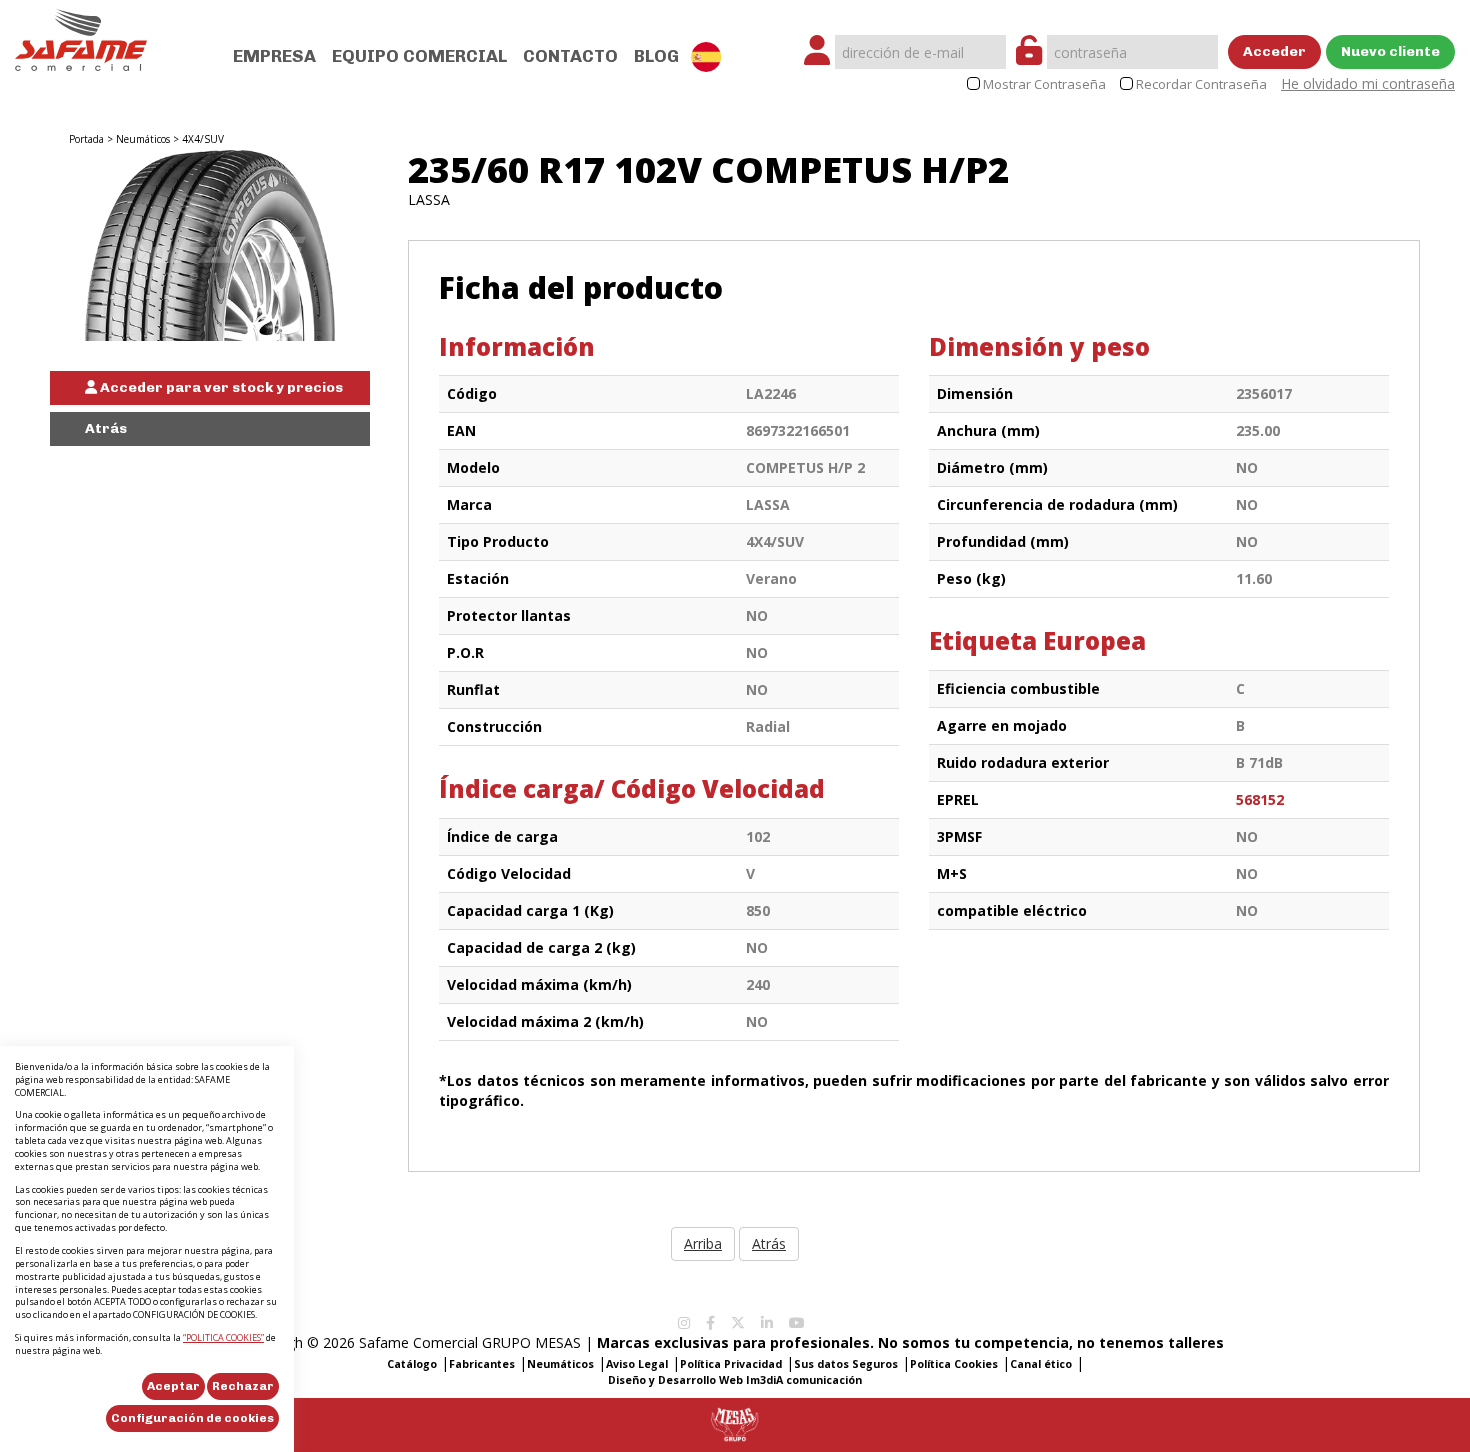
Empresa (274, 56)
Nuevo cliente (1390, 51)
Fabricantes (482, 1364)
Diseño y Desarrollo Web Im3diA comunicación (735, 1380)
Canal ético (1041, 1364)
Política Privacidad (731, 1364)
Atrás (106, 428)
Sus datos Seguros (846, 1364)
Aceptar (173, 1386)
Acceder (1274, 51)
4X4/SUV (203, 139)
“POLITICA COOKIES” (223, 1337)
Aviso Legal (637, 1364)
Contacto (570, 56)
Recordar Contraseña (1201, 84)
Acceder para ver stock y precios (220, 387)
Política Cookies (954, 1364)
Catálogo (412, 1364)
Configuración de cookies (192, 1418)
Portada (86, 139)
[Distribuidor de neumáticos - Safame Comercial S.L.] (81, 33)
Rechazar (243, 1386)
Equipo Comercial (419, 56)
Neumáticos (143, 139)
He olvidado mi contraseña (1368, 83)
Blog (656, 56)
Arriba (703, 1243)
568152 (1260, 799)
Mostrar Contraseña (1044, 84)
